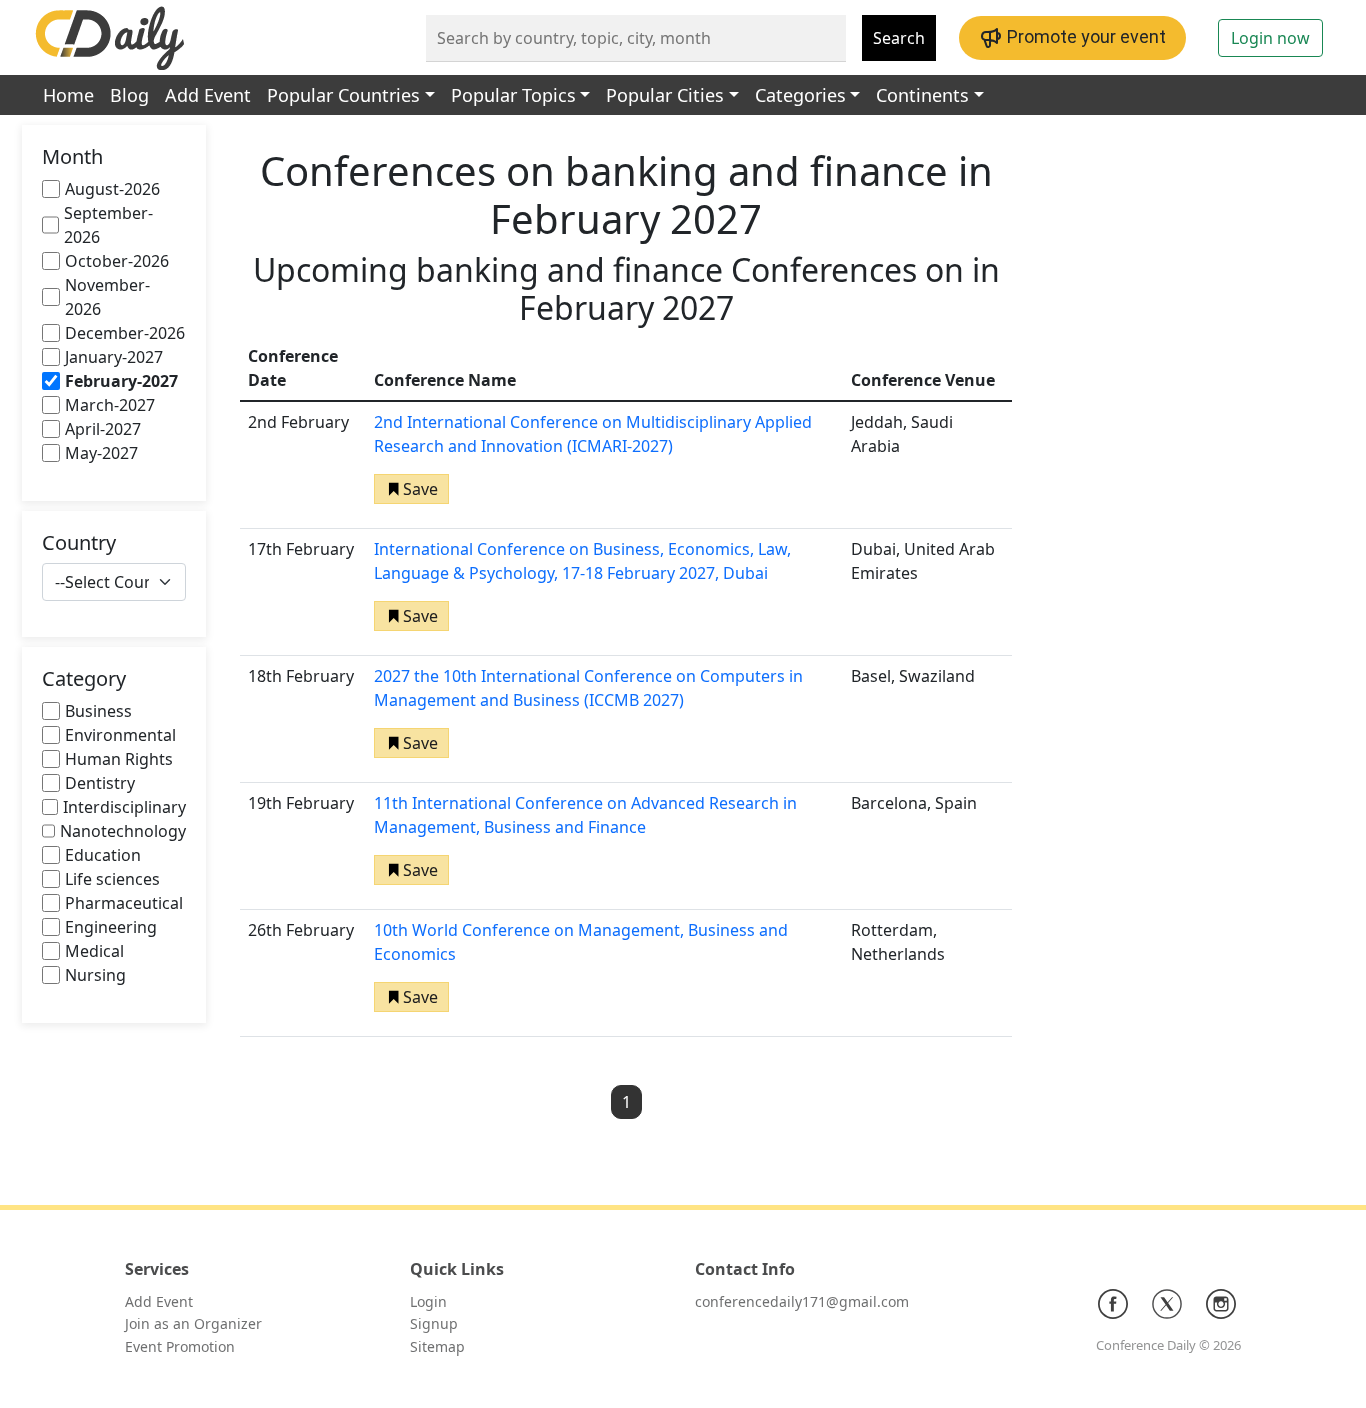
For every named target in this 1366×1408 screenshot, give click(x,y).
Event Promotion (180, 1346)
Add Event (208, 95)
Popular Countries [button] (343, 95)
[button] (411, 489)
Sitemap (437, 1346)
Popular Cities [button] (665, 95)
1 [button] (626, 1102)
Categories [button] (800, 95)
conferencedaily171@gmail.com (802, 1301)
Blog (129, 95)
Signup (434, 1323)
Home (68, 95)
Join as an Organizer (193, 1323)
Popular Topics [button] (513, 95)
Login (428, 1301)
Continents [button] (922, 95)
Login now (1270, 38)
